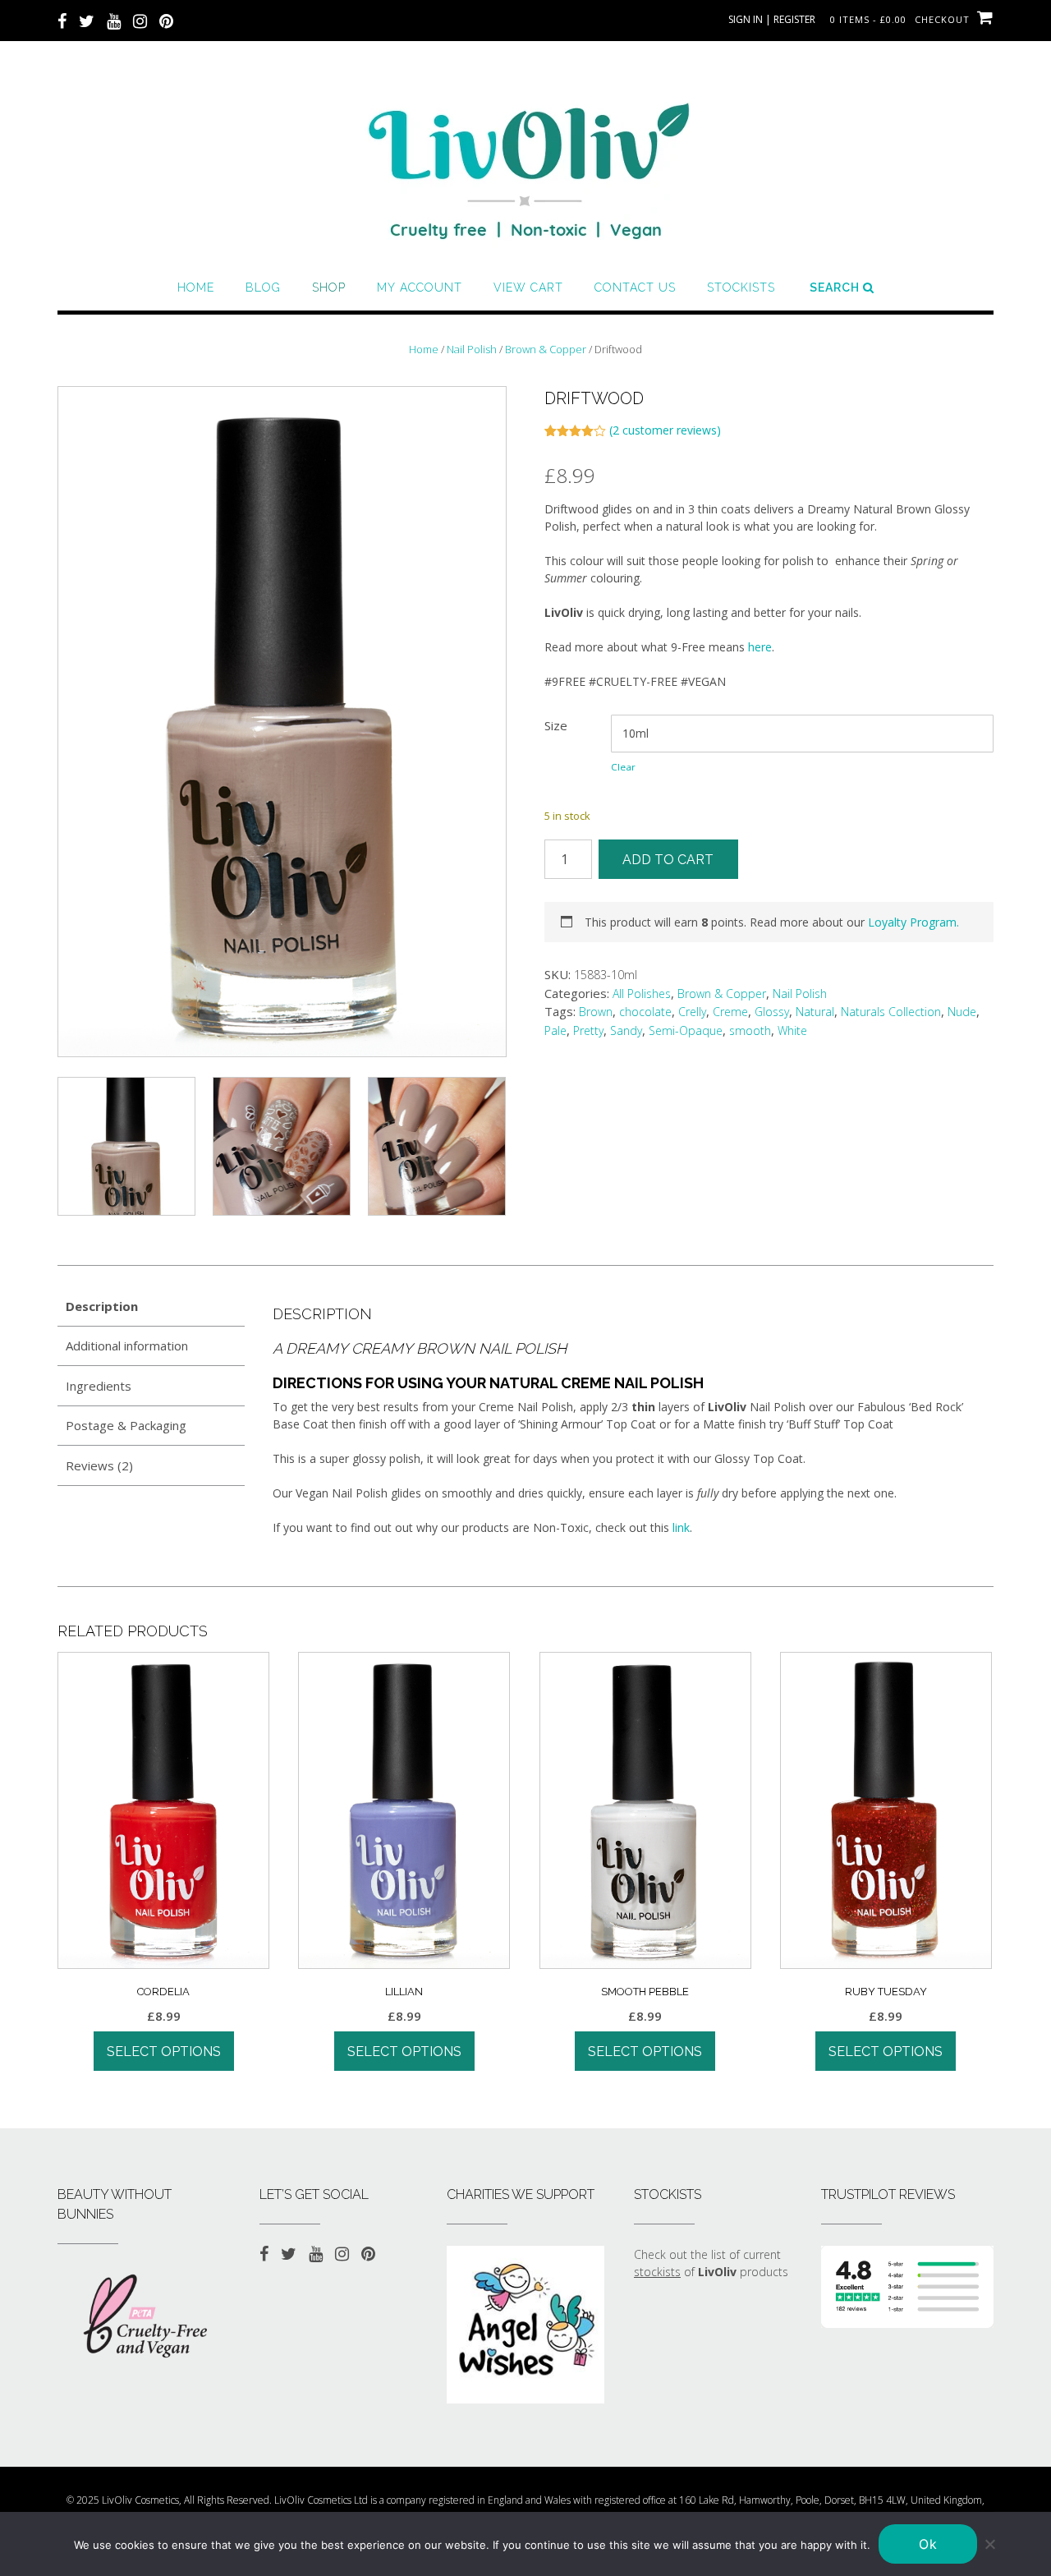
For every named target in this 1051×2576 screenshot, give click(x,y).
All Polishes (642, 994)
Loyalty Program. (913, 922)
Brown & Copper (546, 349)
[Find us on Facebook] (62, 20)
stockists (657, 2272)
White (792, 1030)
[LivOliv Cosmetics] (525, 164)
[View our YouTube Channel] (114, 20)
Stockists (741, 287)
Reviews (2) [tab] (99, 1465)
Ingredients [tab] (99, 1386)
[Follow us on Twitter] (87, 20)
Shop (329, 287)
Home (424, 349)
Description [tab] (102, 1306)
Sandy (626, 1030)
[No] (989, 2544)
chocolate (645, 1012)
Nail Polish (472, 349)
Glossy (772, 1012)
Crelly (692, 1012)
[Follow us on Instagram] (140, 20)
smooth (750, 1030)
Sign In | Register (772, 19)
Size (556, 725)
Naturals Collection (891, 1012)
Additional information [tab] (127, 1345)
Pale (555, 1030)
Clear (623, 767)
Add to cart (668, 860)
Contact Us (635, 287)
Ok (928, 2544)
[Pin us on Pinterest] (166, 20)
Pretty (588, 1030)
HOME (196, 287)
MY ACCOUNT (420, 287)
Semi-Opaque (686, 1030)
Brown (596, 1012)
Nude (962, 1012)
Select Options (164, 2052)
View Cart (528, 287)
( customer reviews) (665, 430)
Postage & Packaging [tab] (126, 1425)
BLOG (263, 287)
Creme (730, 1012)
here (760, 647)
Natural (815, 1012)
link (681, 1527)
